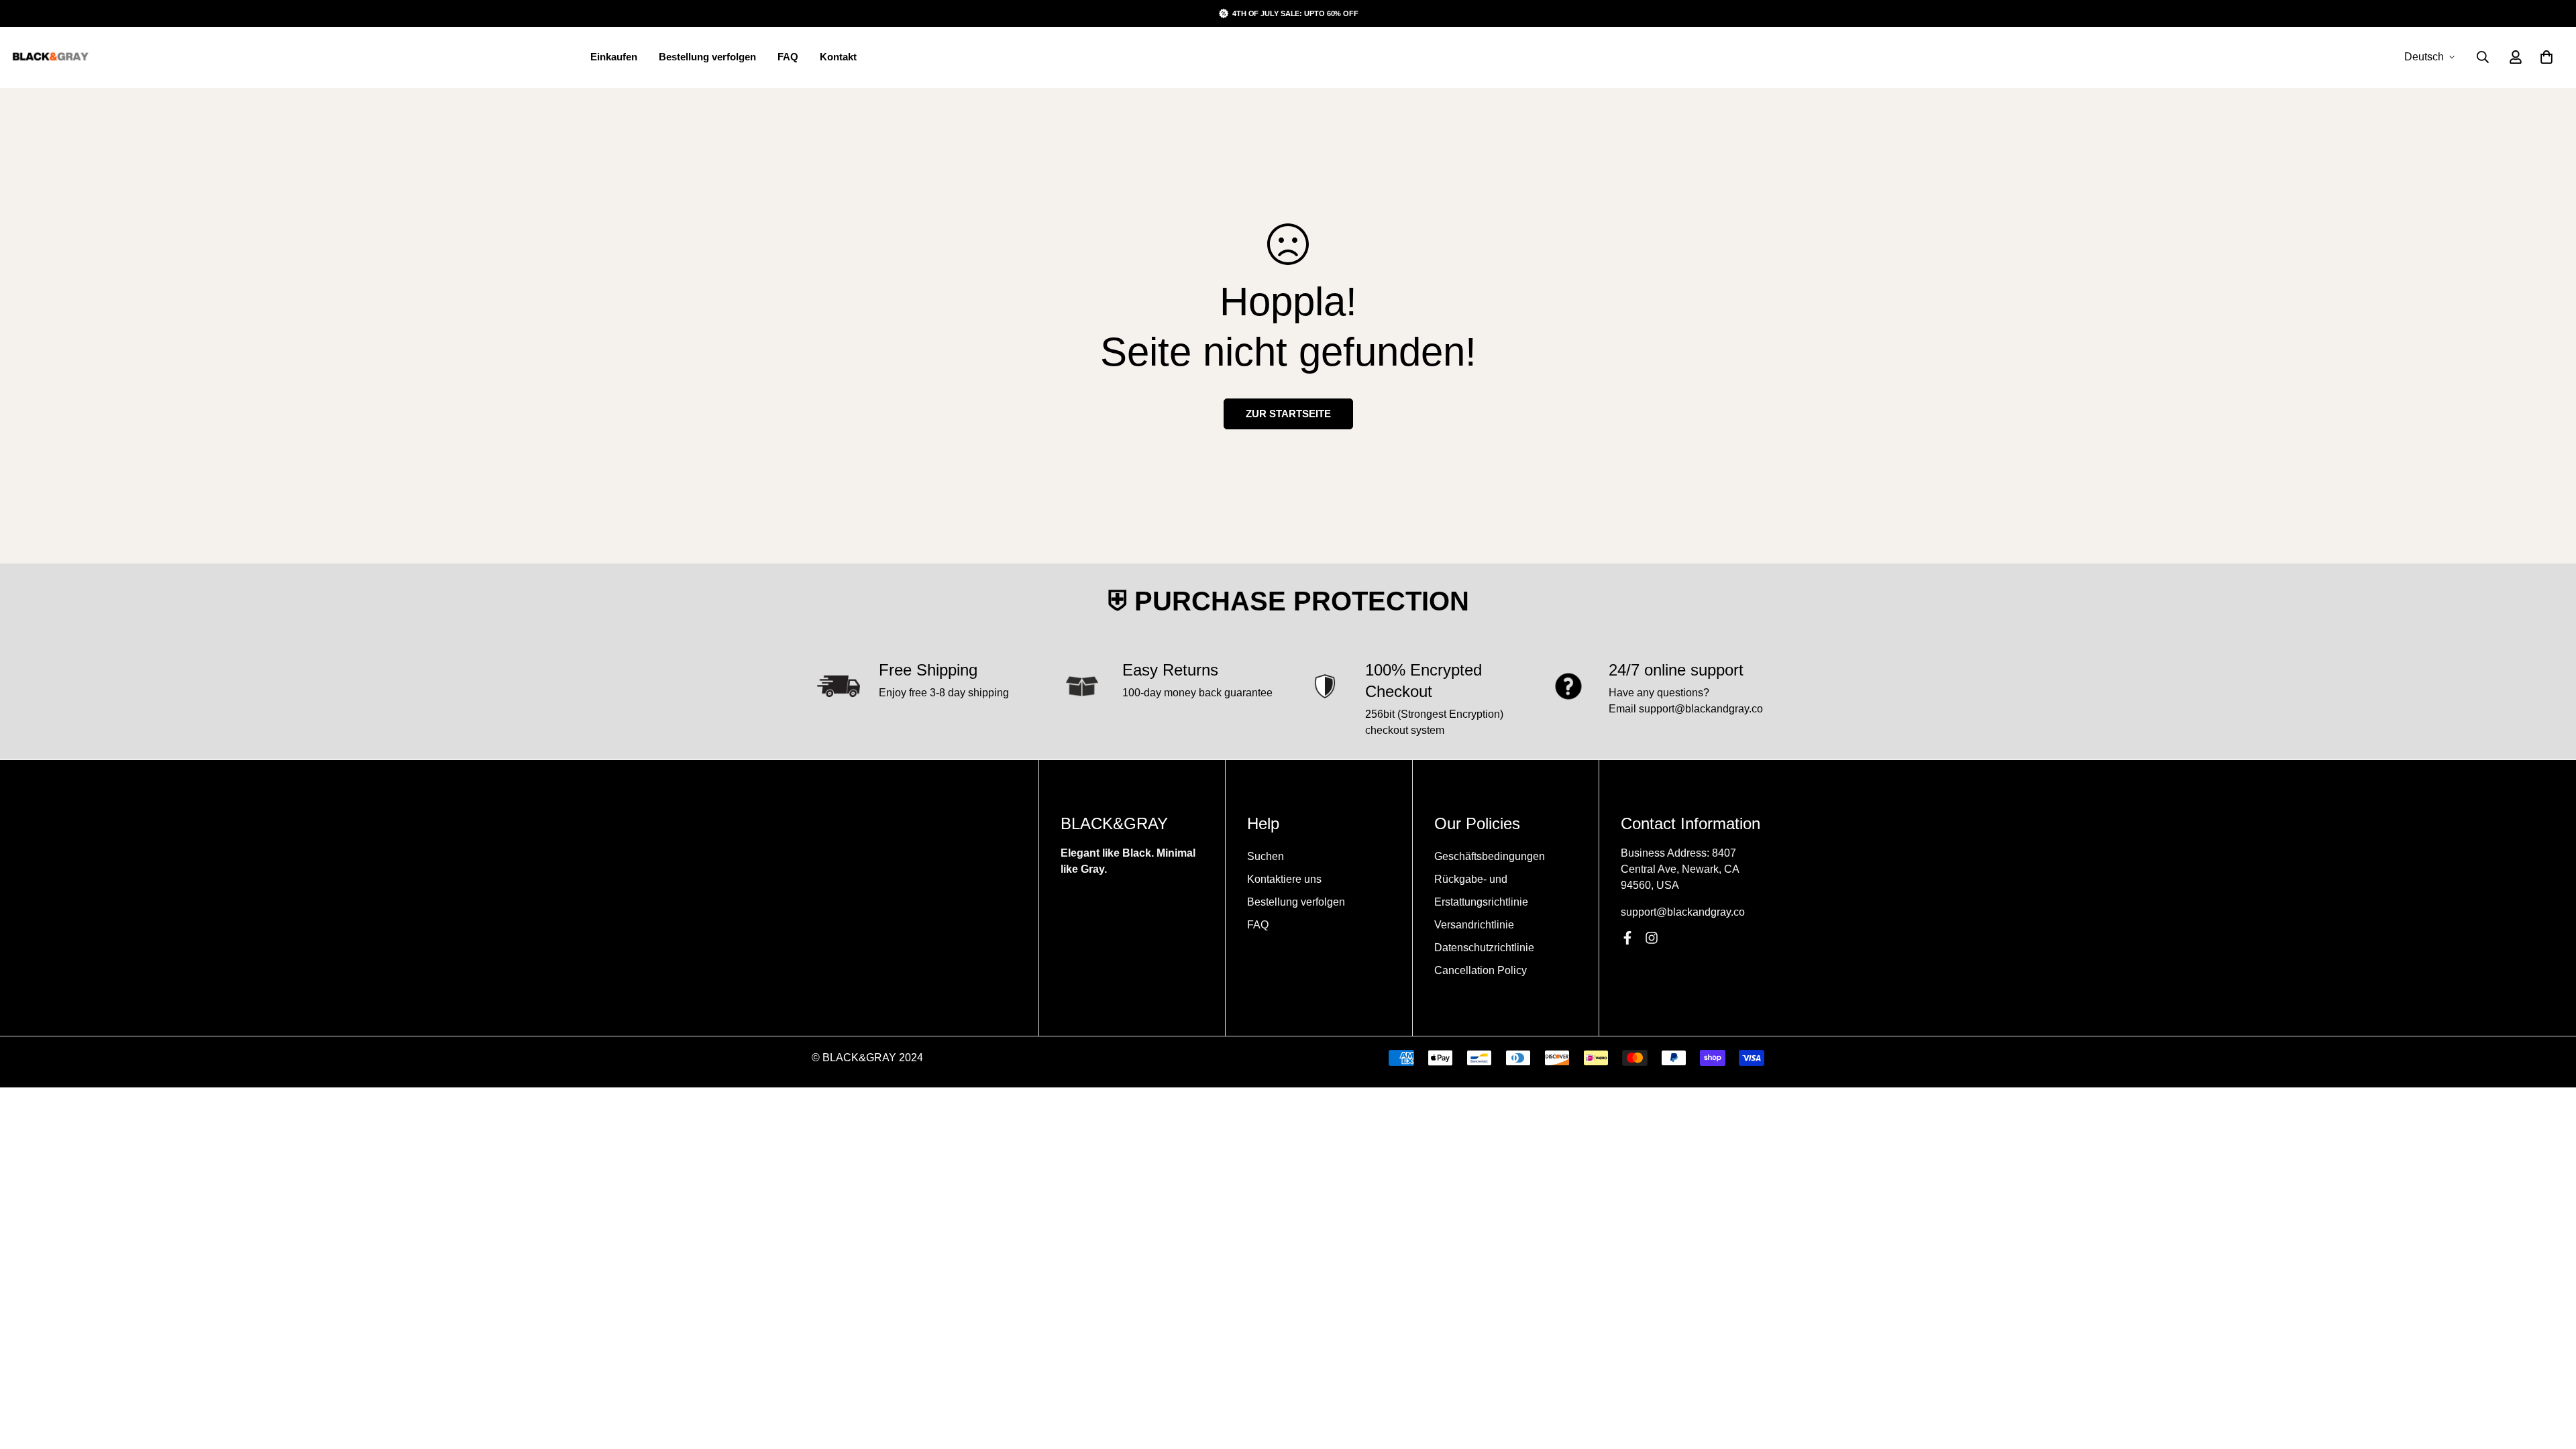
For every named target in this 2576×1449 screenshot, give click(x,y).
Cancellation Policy (1481, 970)
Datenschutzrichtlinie (1484, 948)
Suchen (1266, 856)
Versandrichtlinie (1474, 925)
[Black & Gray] (50, 57)
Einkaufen (614, 57)
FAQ (788, 57)
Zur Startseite (1288, 414)
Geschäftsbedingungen (1490, 856)
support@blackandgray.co (1683, 912)
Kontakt (838, 57)
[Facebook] (1627, 938)
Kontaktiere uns (1284, 879)
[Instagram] (1652, 938)
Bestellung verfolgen (707, 57)
